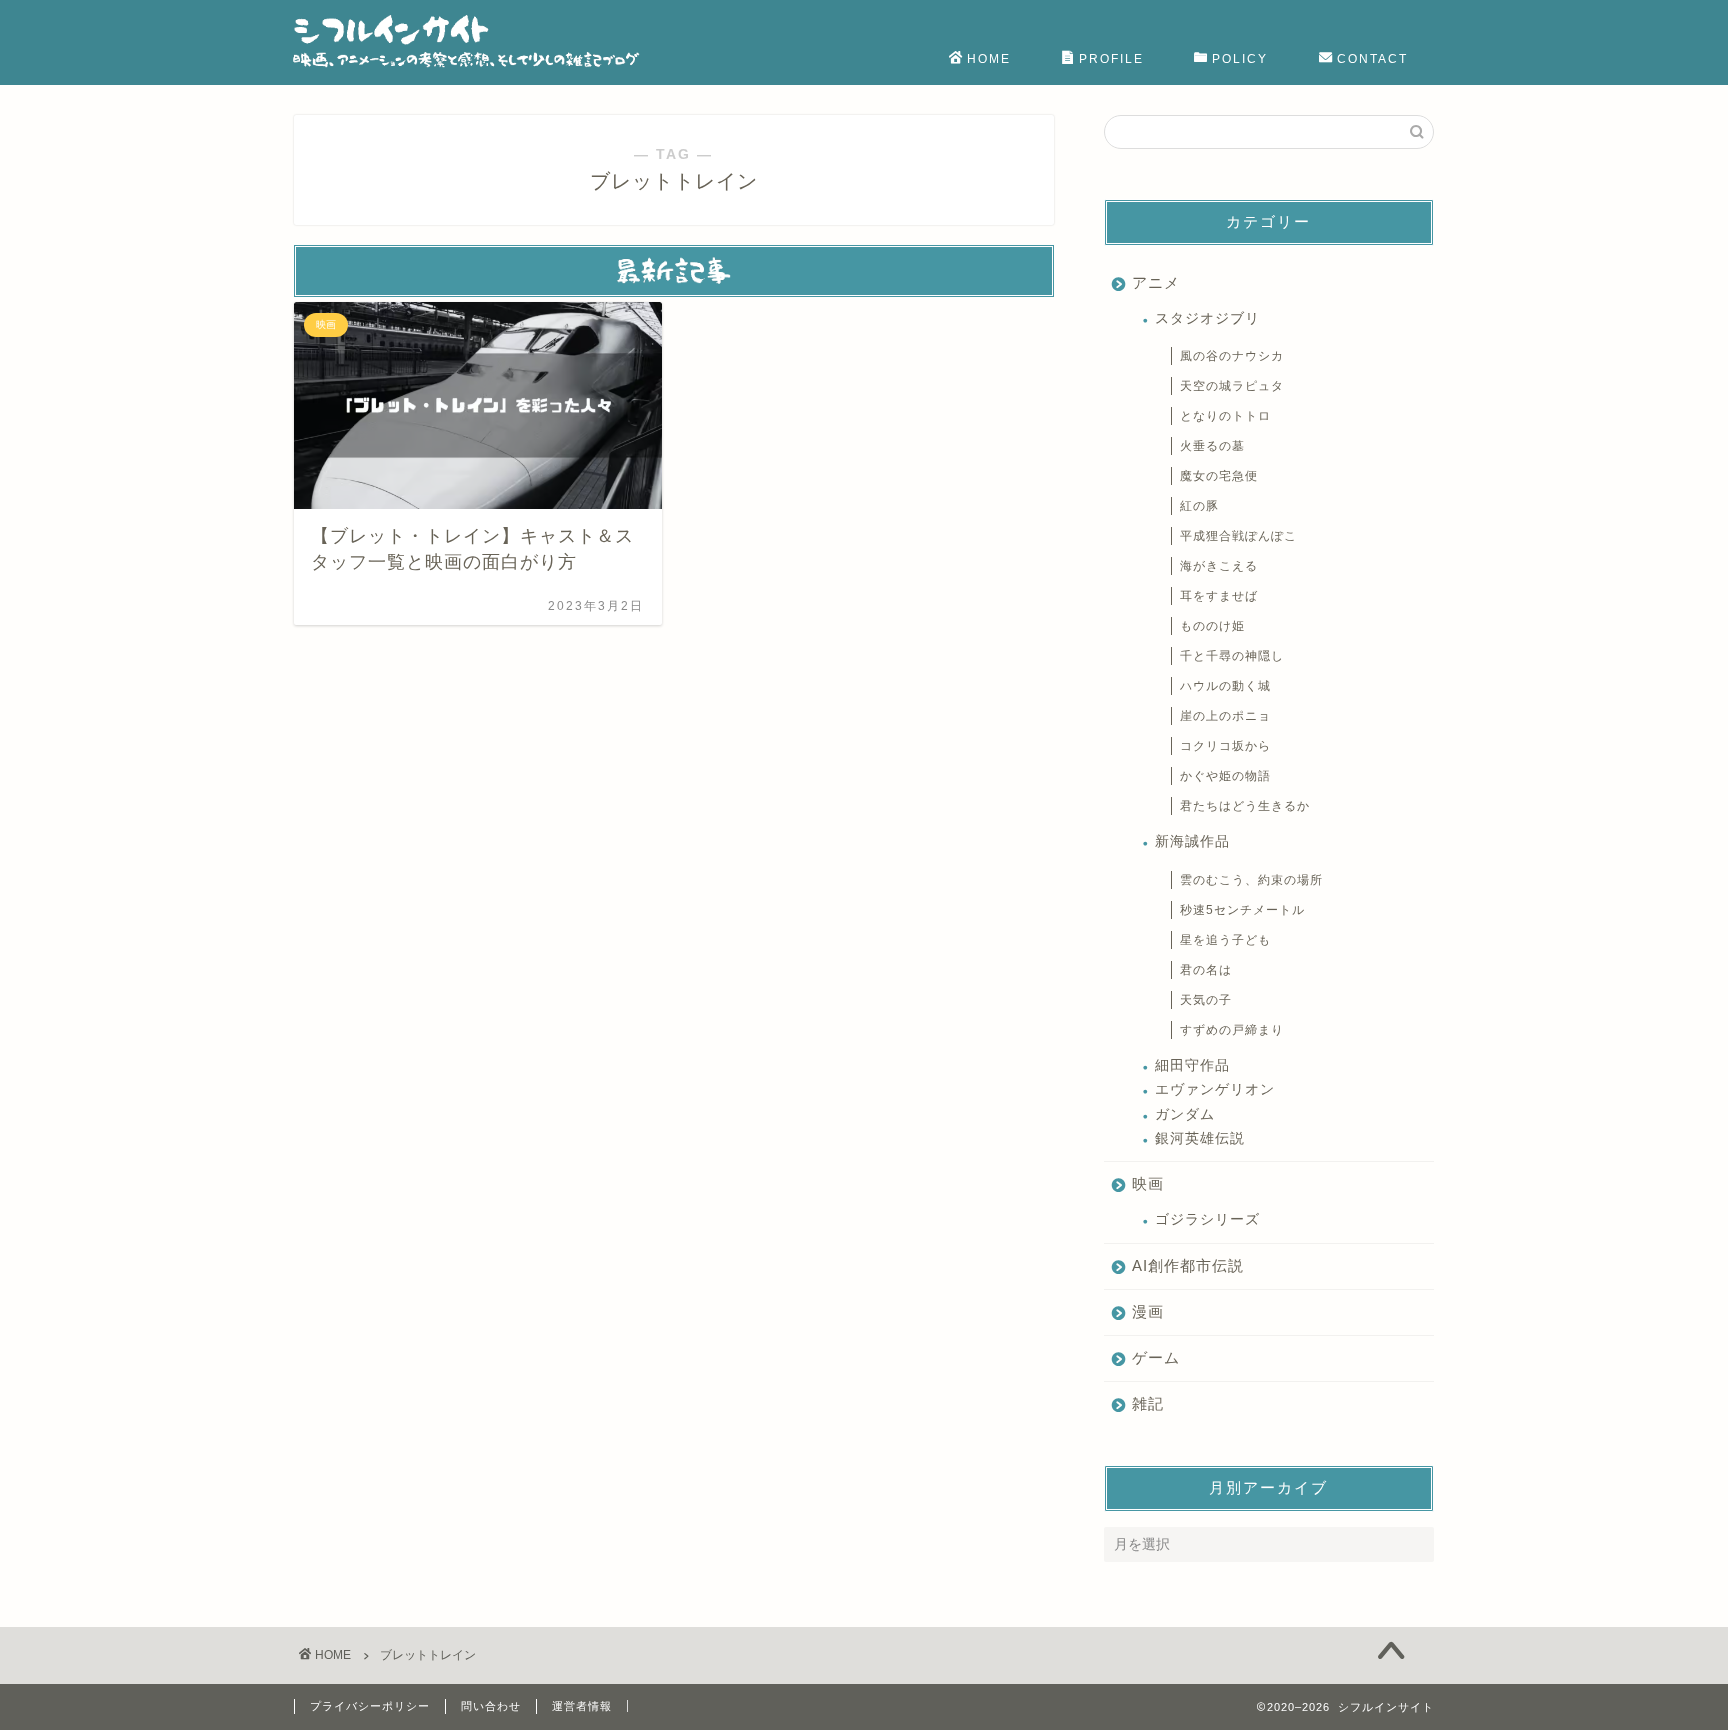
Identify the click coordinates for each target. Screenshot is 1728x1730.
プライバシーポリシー (370, 1706)
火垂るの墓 (1212, 446)
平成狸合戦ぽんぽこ (1238, 536)
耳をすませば (1219, 596)
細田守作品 (1192, 1065)
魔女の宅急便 (1219, 476)
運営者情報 (582, 1706)
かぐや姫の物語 (1225, 776)
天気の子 (1206, 1000)
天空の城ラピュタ (1232, 386)
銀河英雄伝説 (1200, 1138)
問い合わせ (491, 1706)
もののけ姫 (1212, 626)
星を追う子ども (1225, 940)
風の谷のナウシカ (1232, 356)
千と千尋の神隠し (1232, 656)
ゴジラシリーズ (1207, 1219)
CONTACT (1372, 59)
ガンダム (1185, 1114)
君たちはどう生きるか (1245, 806)
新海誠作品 (1192, 841)
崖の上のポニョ (1225, 716)
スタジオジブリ (1207, 318)
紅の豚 (1199, 506)
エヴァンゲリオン (1215, 1089)
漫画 (1148, 1311)
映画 (1148, 1183)
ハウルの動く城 (1225, 686)
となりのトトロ (1225, 416)
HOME (989, 59)
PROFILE (1111, 59)
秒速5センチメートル (1242, 910)
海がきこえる (1219, 566)
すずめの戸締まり (1232, 1030)
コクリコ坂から (1225, 746)
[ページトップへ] (1391, 1653)
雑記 (1148, 1403)
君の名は (1206, 970)
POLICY (1240, 59)
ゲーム (1156, 1357)
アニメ (1156, 282)
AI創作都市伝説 (1188, 1265)
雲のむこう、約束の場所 (1251, 880)
